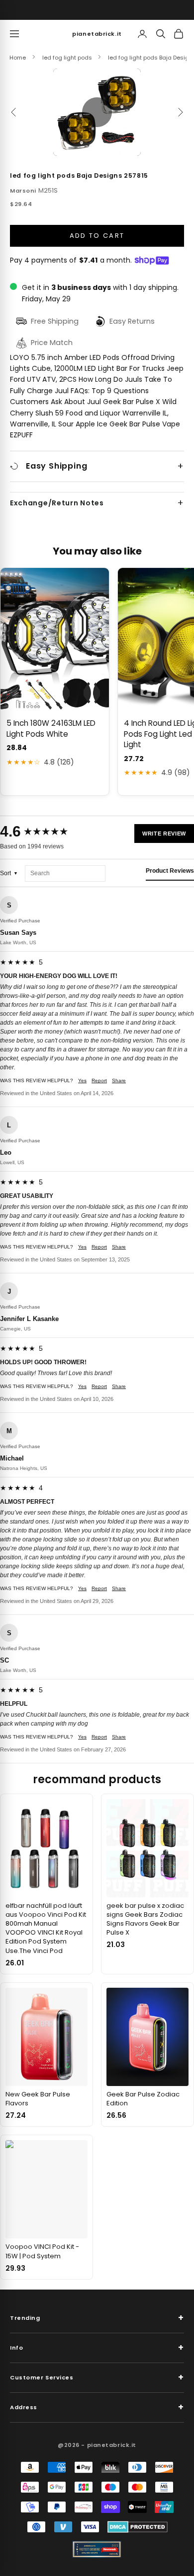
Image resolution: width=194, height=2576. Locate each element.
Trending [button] (97, 2318)
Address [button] (97, 2407)
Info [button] (97, 2347)
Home (18, 58)
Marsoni (23, 191)
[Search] (161, 34)
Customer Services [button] (97, 2377)
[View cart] (179, 34)
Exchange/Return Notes (57, 503)
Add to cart (97, 236)
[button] (97, 112)
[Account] (142, 34)
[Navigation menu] (14, 34)
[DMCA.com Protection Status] (138, 2527)
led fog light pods (67, 58)
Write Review (164, 834)
